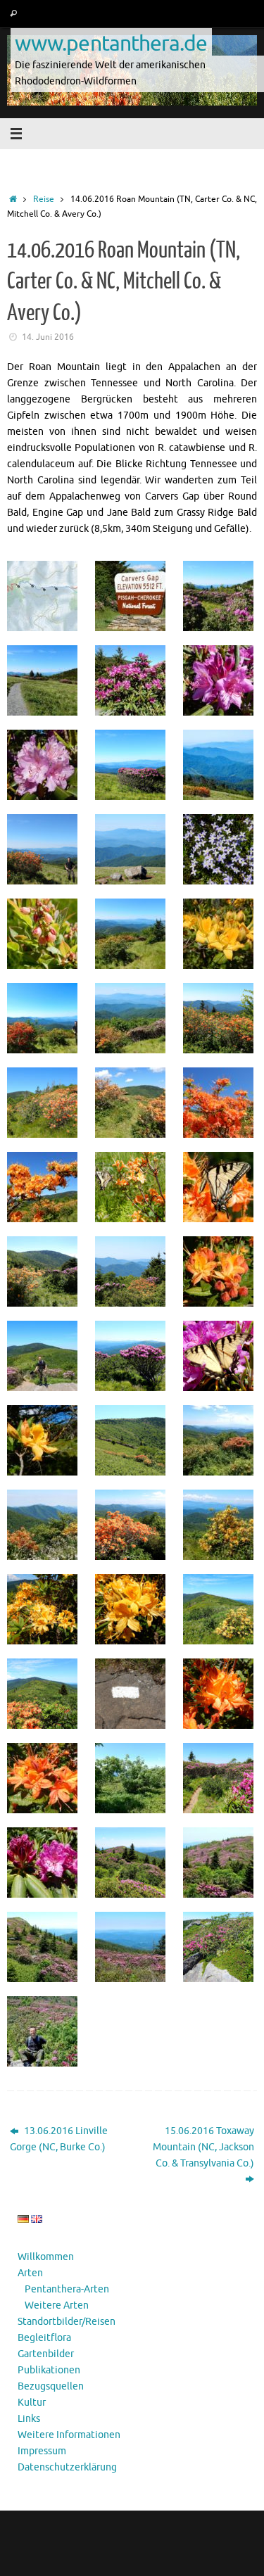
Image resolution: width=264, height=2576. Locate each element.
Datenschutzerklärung (67, 2467)
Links (29, 2419)
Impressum (42, 2451)
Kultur (32, 2403)
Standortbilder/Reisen (67, 2322)
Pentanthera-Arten (67, 2289)
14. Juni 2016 (48, 337)
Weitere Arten (57, 2305)
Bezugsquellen (51, 2386)
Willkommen (46, 2257)
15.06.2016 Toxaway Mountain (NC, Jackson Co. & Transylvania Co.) (203, 2147)
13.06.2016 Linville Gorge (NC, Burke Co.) (59, 2139)
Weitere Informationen (69, 2435)
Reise (44, 199)
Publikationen (49, 2370)
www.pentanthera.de (111, 43)
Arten (30, 2273)
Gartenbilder (46, 2354)
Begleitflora (44, 2338)
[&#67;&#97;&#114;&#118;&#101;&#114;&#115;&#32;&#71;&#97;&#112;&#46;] (132, 596)
